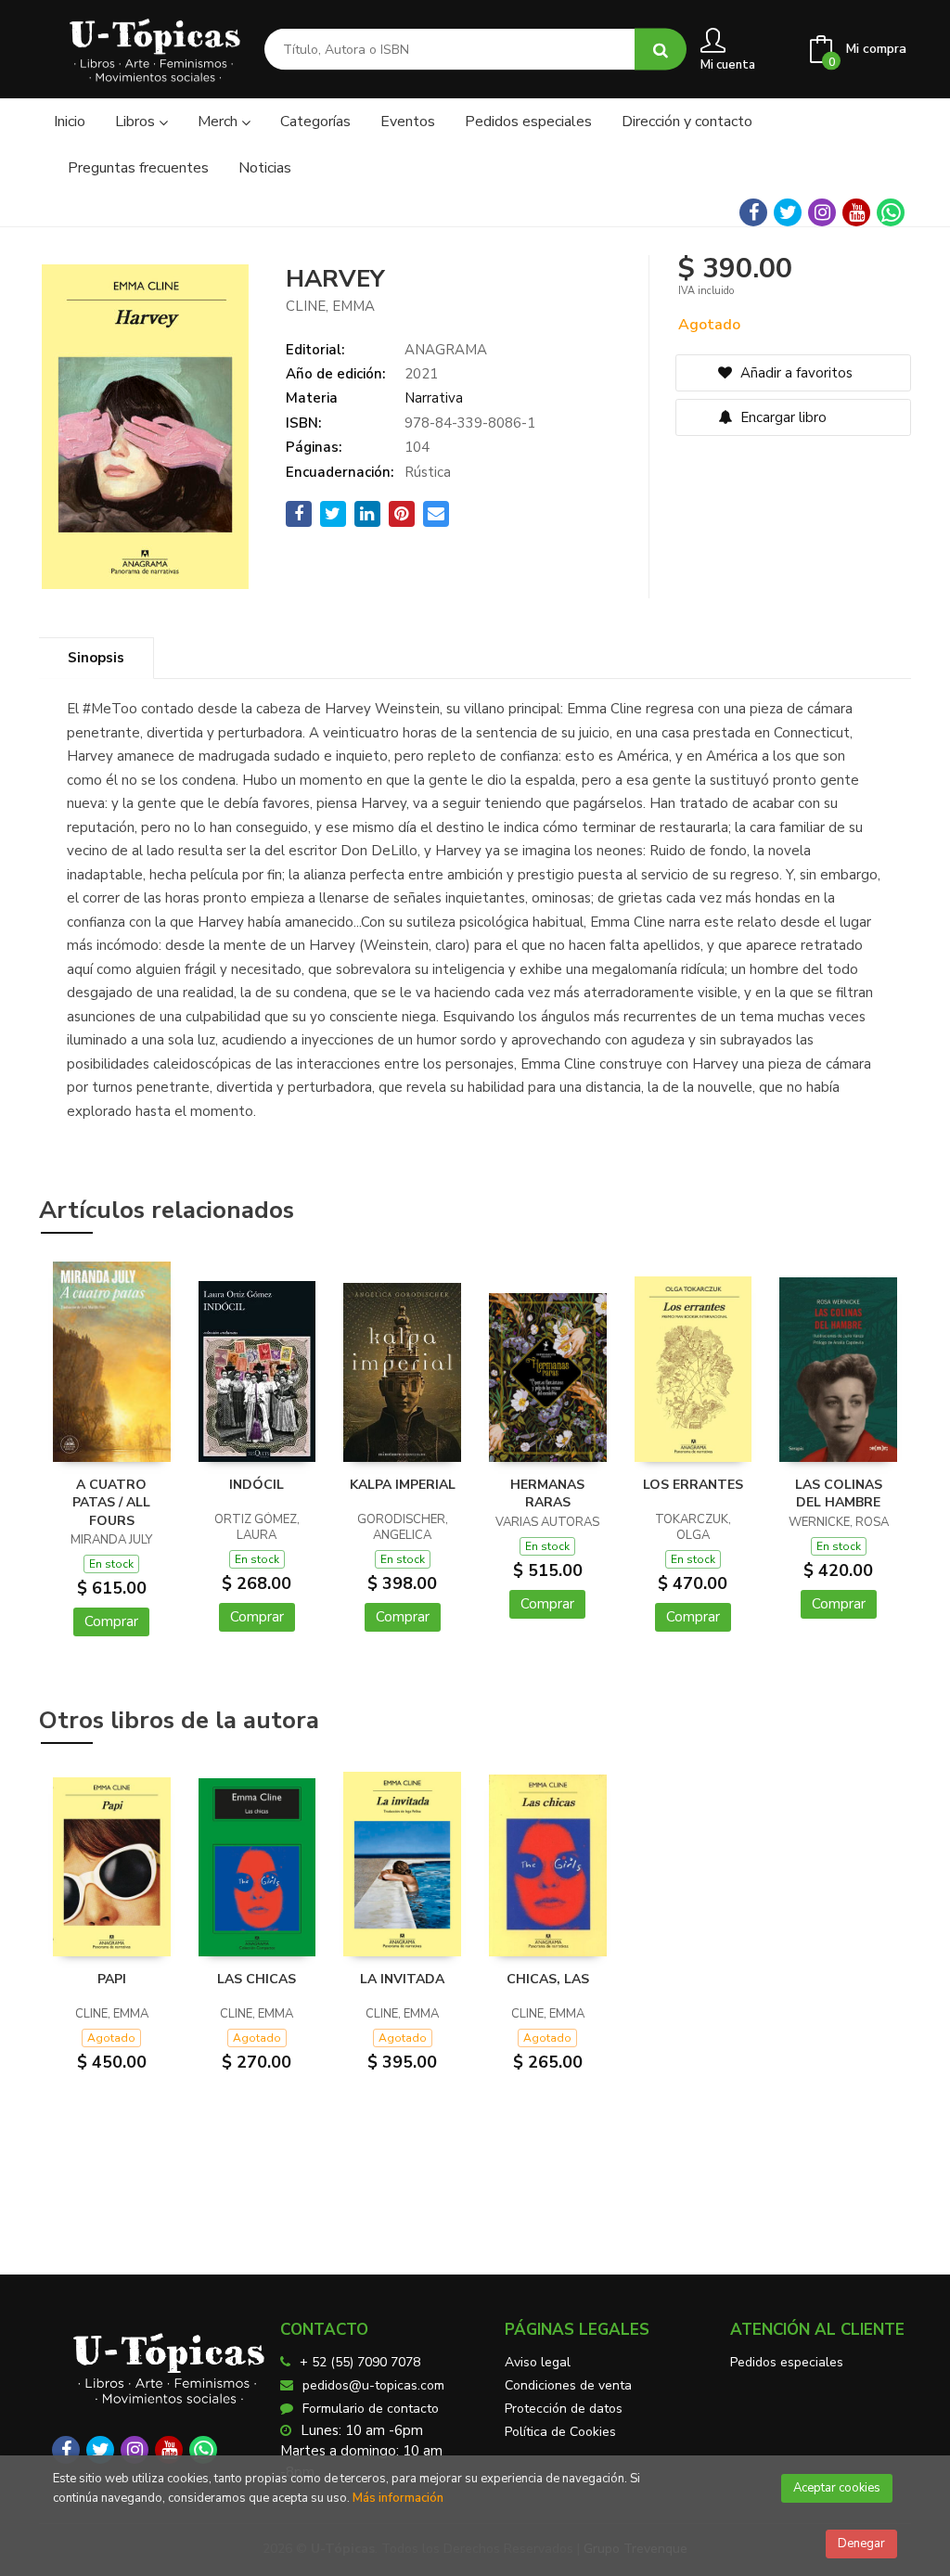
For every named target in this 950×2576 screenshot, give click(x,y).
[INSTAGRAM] (822, 212)
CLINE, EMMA (330, 306)
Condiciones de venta (568, 2385)
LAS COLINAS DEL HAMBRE (839, 1494)
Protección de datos (564, 2409)
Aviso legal (538, 2362)
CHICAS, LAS (548, 1979)
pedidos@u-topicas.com (373, 2385)
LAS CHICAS (257, 1979)
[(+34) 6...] (891, 212)
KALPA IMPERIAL (403, 1485)
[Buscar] (661, 50)
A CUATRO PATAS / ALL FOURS (111, 1503)
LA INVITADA (402, 1979)
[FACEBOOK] (753, 212)
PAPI (112, 1979)
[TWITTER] (788, 212)
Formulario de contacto (371, 2409)
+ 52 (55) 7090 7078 (360, 2362)
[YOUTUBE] (856, 212)
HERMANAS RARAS (547, 1494)
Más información (398, 2498)
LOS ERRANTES (693, 1485)
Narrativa (434, 398)
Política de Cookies (560, 2432)
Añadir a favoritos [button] (795, 373)
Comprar (111, 1621)
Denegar (861, 2544)
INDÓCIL (257, 1485)
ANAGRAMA (446, 350)
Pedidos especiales (787, 2362)
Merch (219, 122)
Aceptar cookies (837, 2488)
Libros (137, 122)
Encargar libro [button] (782, 417)
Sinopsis (96, 658)
